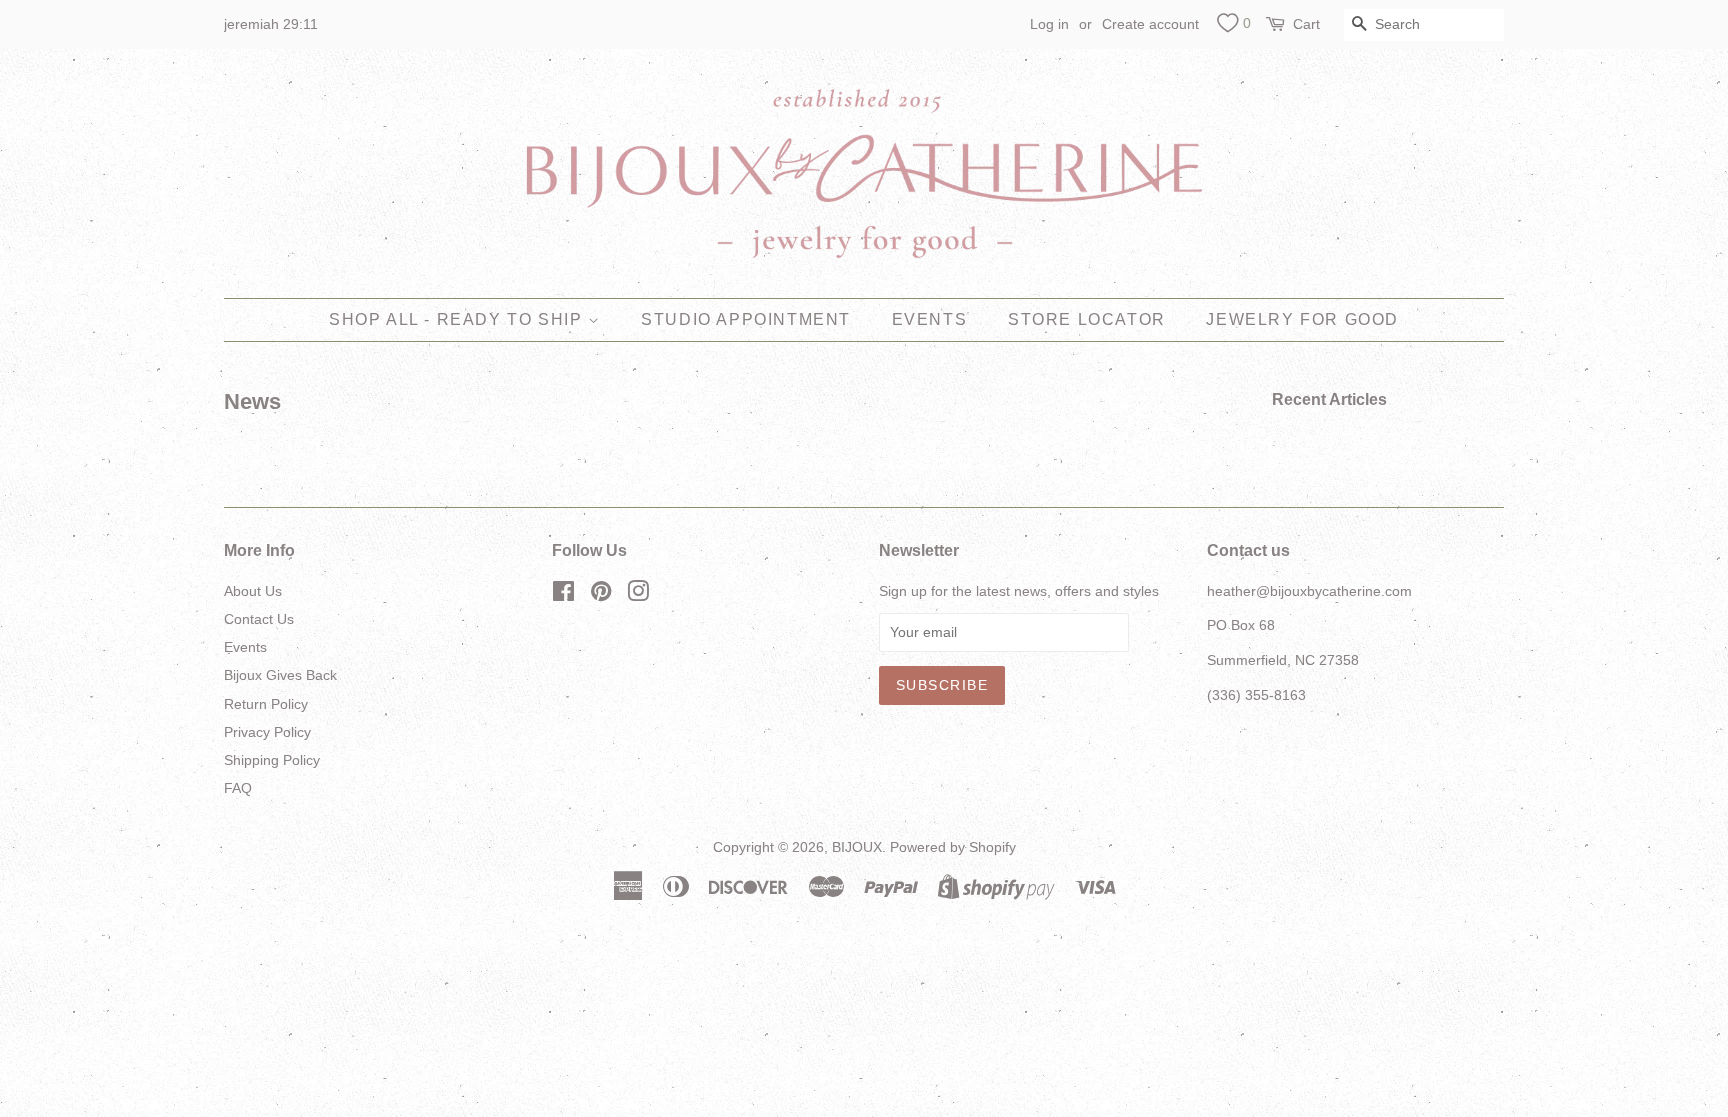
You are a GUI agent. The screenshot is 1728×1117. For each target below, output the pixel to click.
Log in (1049, 24)
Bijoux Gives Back (280, 675)
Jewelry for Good (1302, 319)
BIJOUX (857, 847)
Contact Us (259, 619)
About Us (253, 591)
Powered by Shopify (953, 847)
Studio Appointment (746, 319)
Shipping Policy (272, 760)
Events (930, 319)
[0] (1227, 26)
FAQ (238, 788)
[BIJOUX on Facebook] (563, 595)
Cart (1306, 24)
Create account (1150, 24)
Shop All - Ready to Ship (458, 319)
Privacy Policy (267, 732)
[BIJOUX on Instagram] (638, 595)
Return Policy (266, 704)
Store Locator (1087, 319)
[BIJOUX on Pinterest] (601, 595)
